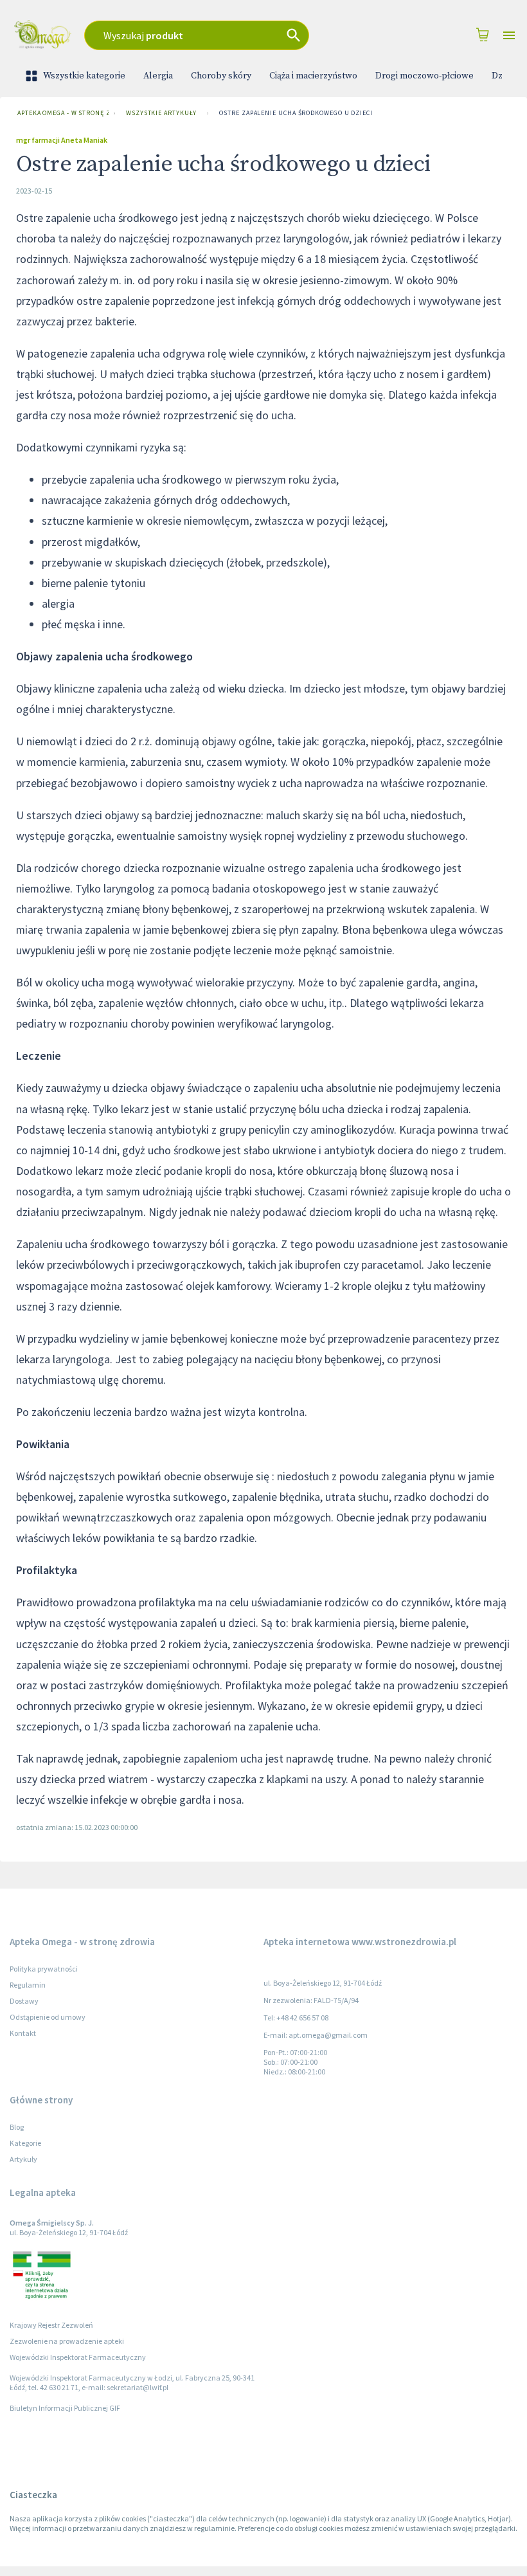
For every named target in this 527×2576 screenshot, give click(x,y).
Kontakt (23, 2033)
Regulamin (28, 1985)
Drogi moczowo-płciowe (424, 76)
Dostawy (24, 2001)
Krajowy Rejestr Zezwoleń (51, 2325)
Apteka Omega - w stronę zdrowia (63, 113)
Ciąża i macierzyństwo (313, 76)
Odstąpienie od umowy (48, 2017)
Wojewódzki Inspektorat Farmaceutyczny (78, 2357)
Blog (17, 2127)
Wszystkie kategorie (84, 76)
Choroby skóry (221, 76)
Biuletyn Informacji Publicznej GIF (65, 2408)
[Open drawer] (509, 36)
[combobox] (221, 35)
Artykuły (23, 2159)
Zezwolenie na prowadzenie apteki (67, 2341)
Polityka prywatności (44, 1969)
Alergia (158, 76)
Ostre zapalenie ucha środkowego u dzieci (296, 113)
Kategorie (25, 2143)
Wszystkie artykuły (161, 113)
